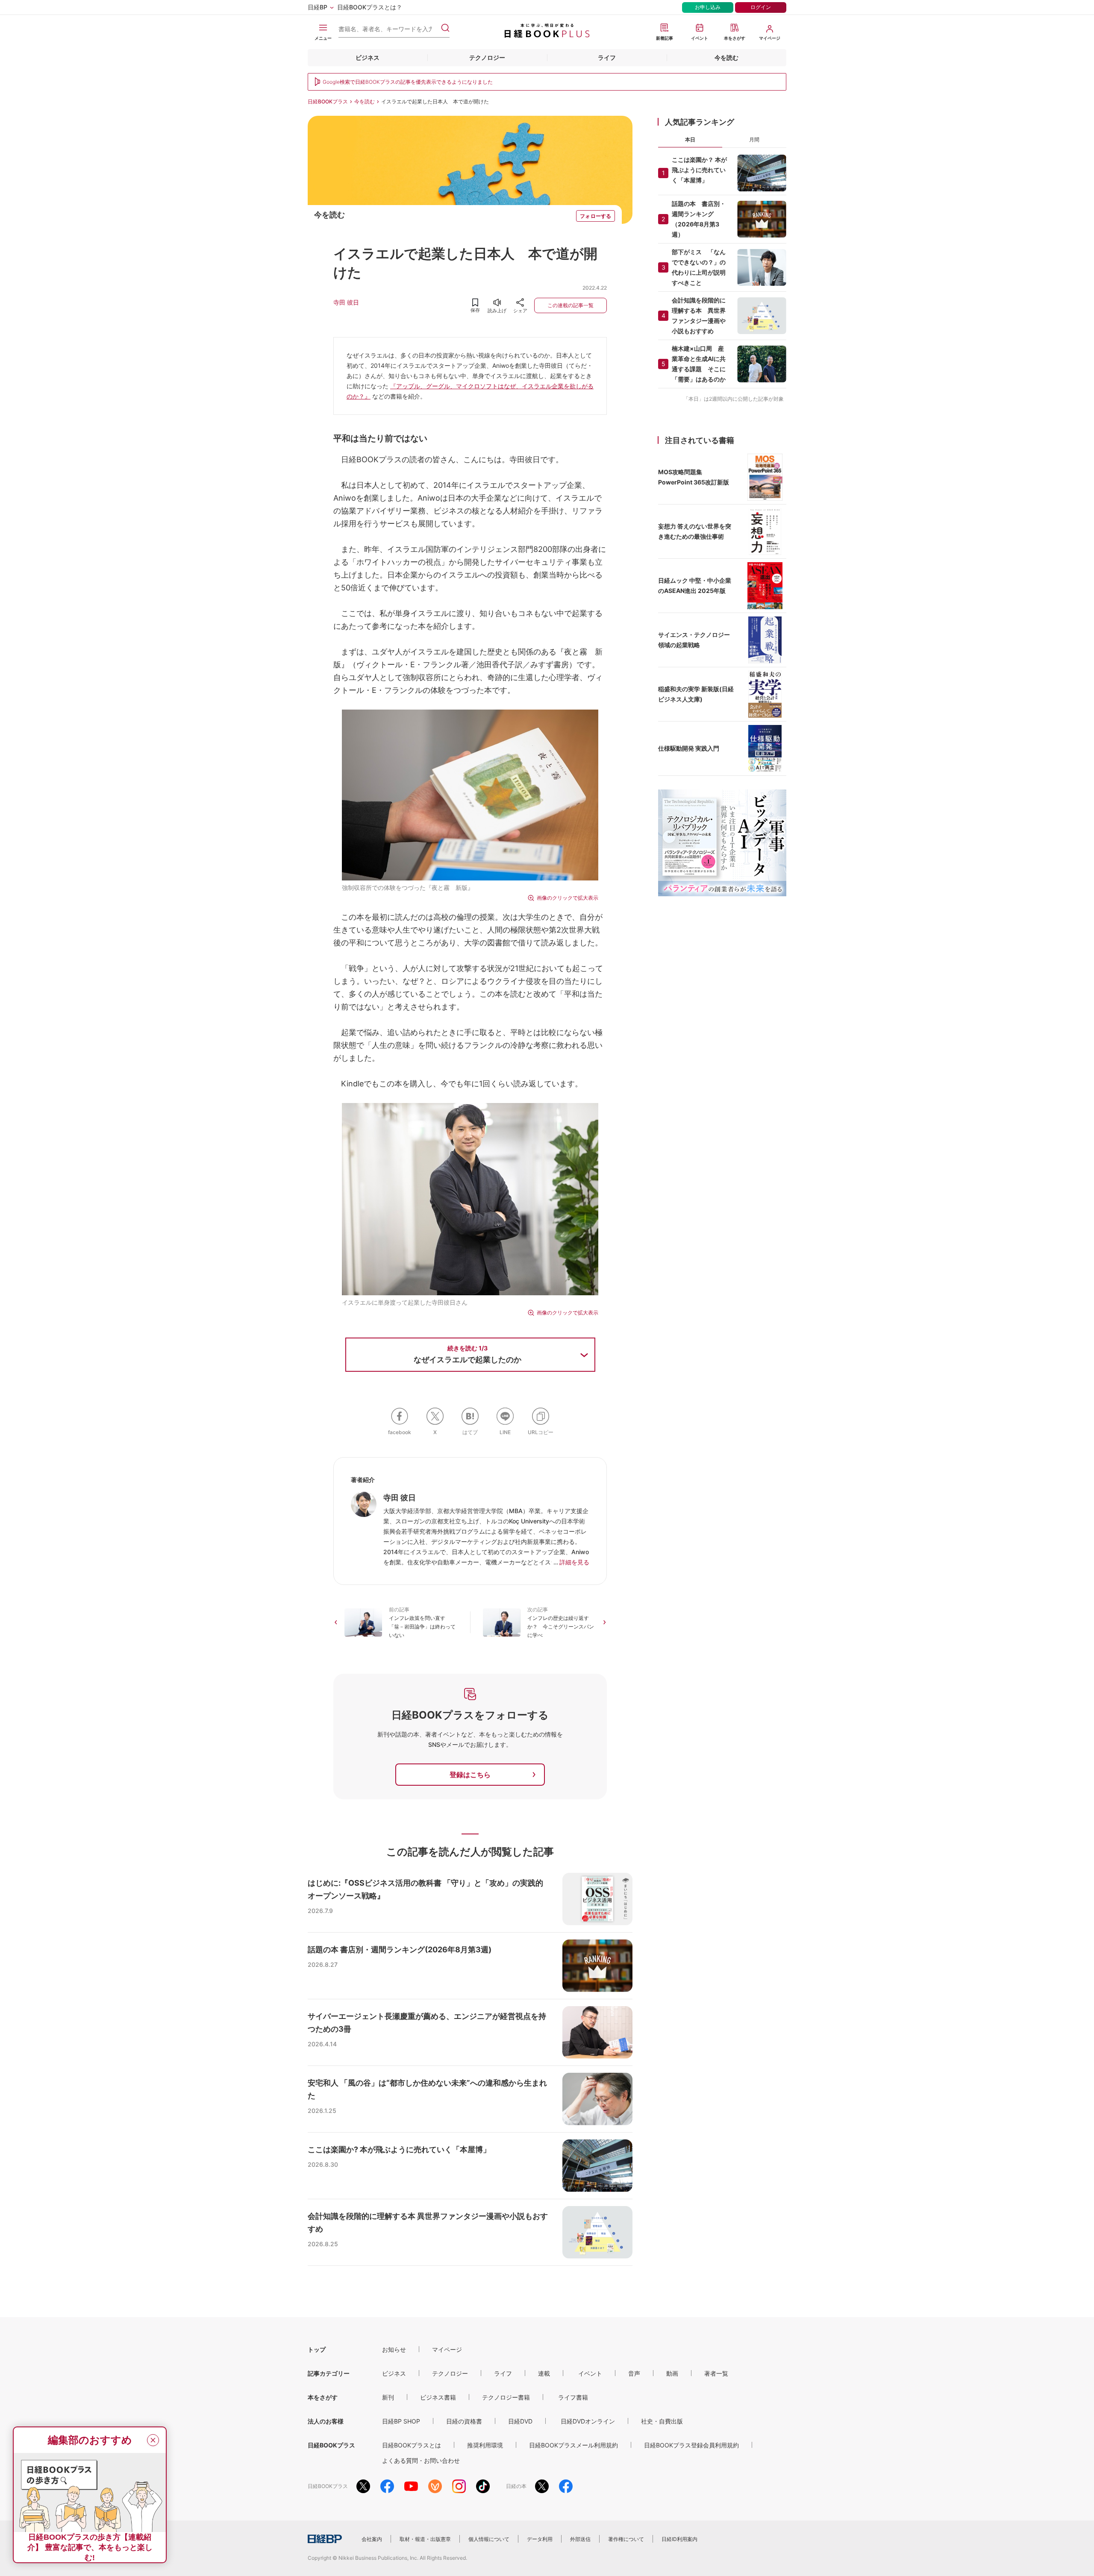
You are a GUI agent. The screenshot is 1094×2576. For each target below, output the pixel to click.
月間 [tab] (754, 139)
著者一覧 (716, 2373)
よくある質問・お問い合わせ (421, 2460)
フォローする (596, 216)
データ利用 (540, 2539)
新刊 (388, 2397)
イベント (590, 2373)
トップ (317, 2349)
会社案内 (372, 2539)
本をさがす (323, 2397)
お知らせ (394, 2349)
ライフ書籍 (573, 2397)
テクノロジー (487, 57)
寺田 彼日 (346, 302)
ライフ (607, 57)
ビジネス (368, 57)
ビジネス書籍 (438, 2397)
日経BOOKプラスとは (412, 2445)
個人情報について (489, 2539)
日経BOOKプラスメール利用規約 (573, 2445)
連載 (544, 2373)
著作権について (626, 2539)
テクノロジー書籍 (506, 2397)
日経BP (318, 7)
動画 (672, 2373)
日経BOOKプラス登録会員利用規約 (691, 2445)
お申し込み (708, 7)
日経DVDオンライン (588, 2421)
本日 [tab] (690, 139)
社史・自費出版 (662, 2421)
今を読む (726, 57)
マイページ (447, 2349)
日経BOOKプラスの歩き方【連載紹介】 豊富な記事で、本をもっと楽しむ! (90, 2547)
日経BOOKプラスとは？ (370, 7)
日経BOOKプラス (328, 101)
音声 (634, 2373)
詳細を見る (574, 1562)
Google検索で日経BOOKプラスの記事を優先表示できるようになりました (408, 82)
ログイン (761, 7)
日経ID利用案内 (679, 2539)
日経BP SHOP (401, 2421)
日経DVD (520, 2421)
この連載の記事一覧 (571, 305)
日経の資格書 (464, 2421)
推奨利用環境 (485, 2445)
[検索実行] (445, 28)
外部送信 (580, 2539)
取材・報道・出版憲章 (425, 2539)
